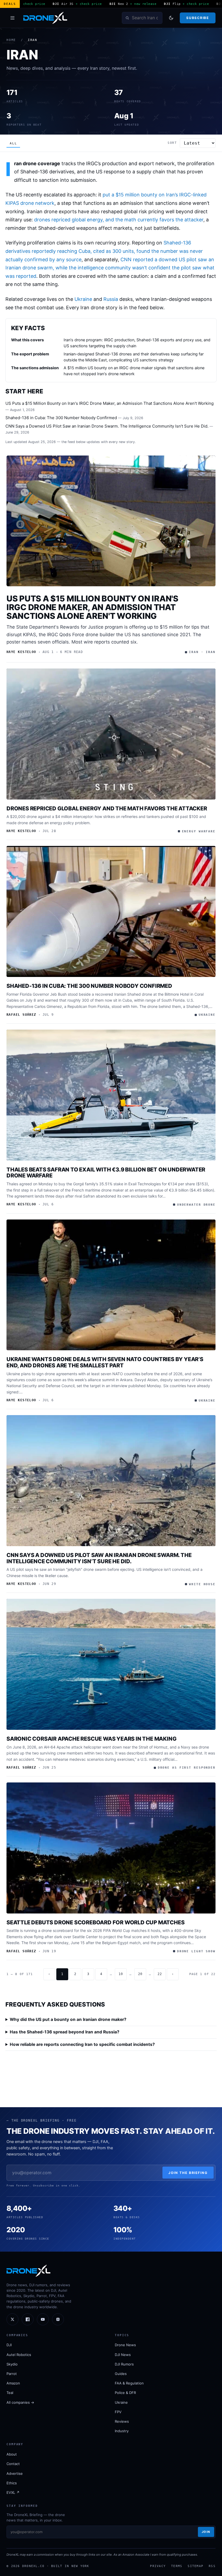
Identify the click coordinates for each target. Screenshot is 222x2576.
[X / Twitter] (12, 2319)
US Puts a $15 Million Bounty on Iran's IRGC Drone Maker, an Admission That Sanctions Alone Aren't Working (110, 403)
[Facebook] (28, 2319)
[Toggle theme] (171, 18)
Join (206, 2532)
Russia (111, 299)
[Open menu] (12, 18)
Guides (121, 2374)
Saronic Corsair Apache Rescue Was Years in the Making (91, 1739)
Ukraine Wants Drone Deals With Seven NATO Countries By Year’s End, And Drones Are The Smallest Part (105, 1362)
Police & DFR (125, 2393)
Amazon (13, 2383)
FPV (118, 2412)
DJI (9, 2345)
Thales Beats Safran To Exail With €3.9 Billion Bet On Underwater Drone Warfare (106, 1173)
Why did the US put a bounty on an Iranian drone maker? (68, 2019)
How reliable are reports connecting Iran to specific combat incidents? (82, 2044)
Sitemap (195, 2566)
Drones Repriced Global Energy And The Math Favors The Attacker (107, 808)
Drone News (125, 2345)
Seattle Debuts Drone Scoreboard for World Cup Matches (95, 1922)
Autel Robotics (19, 2355)
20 (140, 1974)
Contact (13, 2464)
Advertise (15, 2473)
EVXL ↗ (13, 2492)
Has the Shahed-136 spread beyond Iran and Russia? (65, 2032)
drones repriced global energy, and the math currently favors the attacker (119, 220)
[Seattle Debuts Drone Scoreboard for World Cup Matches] (111, 1848)
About (12, 2454)
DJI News (123, 2355)
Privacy (158, 2566)
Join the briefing (188, 2173)
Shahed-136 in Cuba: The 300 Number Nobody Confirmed (61, 418)
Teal (10, 2393)
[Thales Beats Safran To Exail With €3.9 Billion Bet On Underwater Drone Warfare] (111, 1095)
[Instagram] (58, 2319)
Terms (177, 2566)
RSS (212, 2566)
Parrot (12, 2374)
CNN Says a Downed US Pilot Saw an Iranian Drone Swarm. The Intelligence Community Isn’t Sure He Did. (107, 426)
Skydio (12, 2364)
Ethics (12, 2483)
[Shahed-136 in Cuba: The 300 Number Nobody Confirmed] (111, 911)
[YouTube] (43, 2319)
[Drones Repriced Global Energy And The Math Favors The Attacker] (111, 734)
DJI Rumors (124, 2364)
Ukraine (83, 299)
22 (160, 1974)
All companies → (20, 2402)
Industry (122, 2431)
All (13, 143)
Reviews (122, 2421)
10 (121, 1974)
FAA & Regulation (129, 2383)
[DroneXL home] (45, 18)
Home (11, 40)
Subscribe (197, 18)
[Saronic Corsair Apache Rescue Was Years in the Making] (111, 1664)
